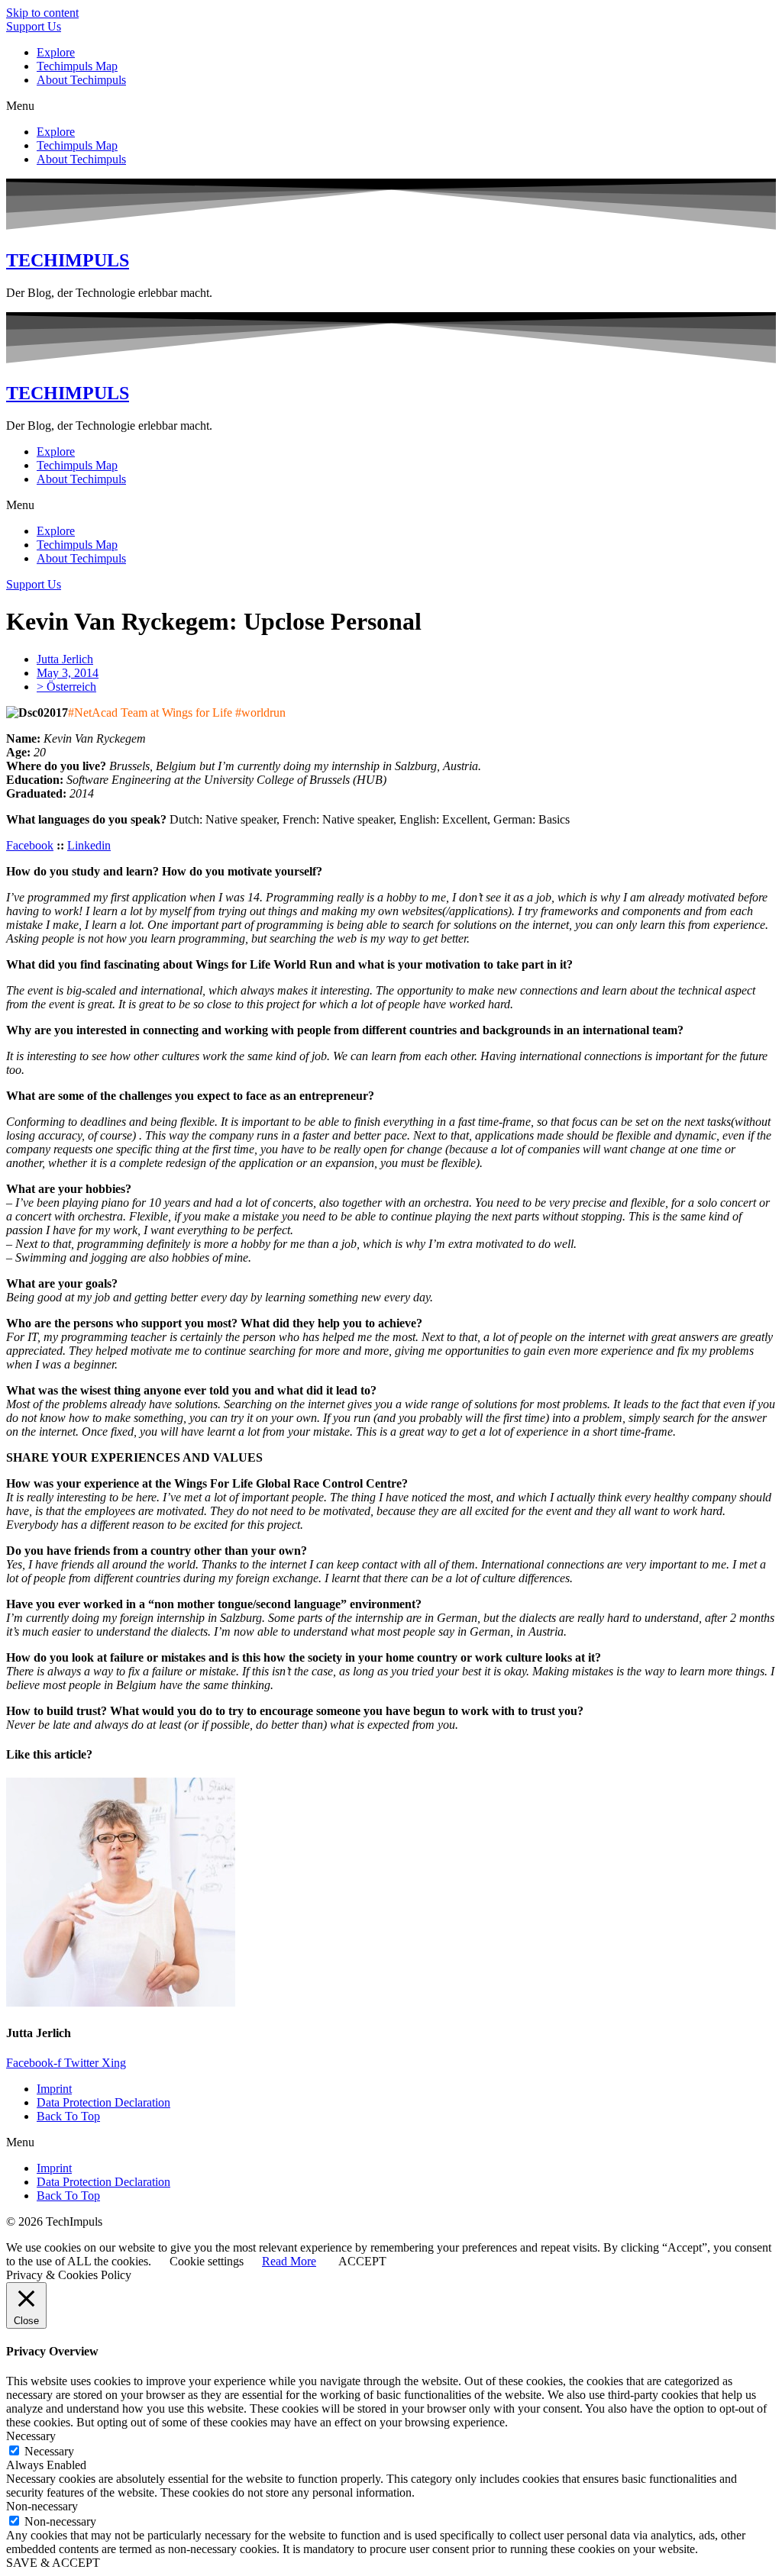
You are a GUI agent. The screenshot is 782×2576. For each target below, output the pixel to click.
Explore (56, 52)
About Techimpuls (81, 80)
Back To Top (68, 2116)
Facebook (30, 845)
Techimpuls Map (77, 66)
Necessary (49, 2451)
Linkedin (89, 845)
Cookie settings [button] (207, 2261)
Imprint (54, 2089)
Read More (289, 2261)
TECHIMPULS (68, 260)
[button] (391, 106)
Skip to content (42, 13)
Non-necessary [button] (42, 2506)
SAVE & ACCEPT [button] (53, 2563)
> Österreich (66, 687)
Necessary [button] (31, 2436)
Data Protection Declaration (103, 2102)
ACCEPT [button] (362, 2261)
